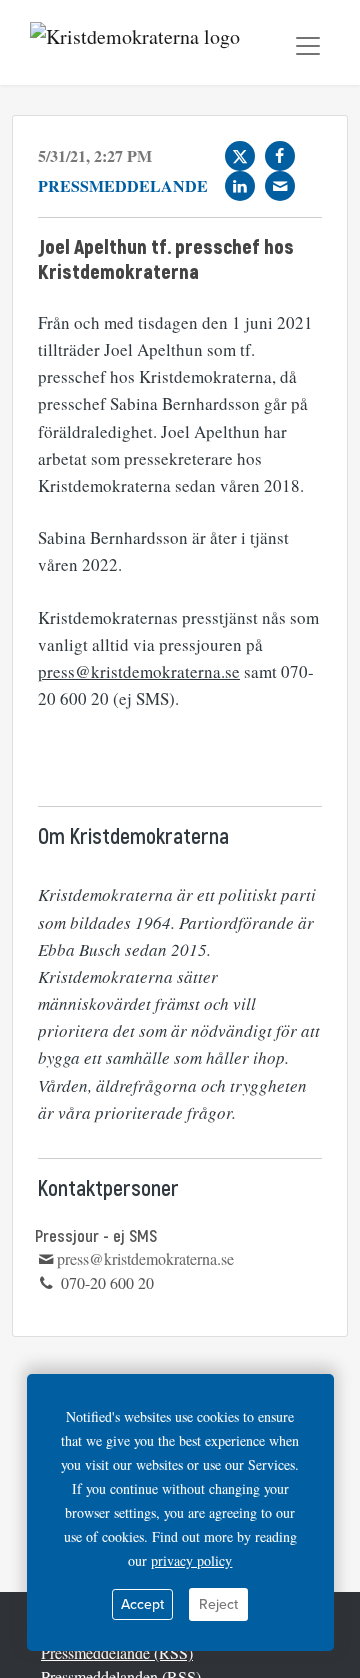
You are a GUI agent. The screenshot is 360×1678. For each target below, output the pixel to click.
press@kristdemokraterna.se (139, 671)
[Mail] (280, 186)
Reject (218, 1604)
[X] (240, 156)
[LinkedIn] (240, 186)
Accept (142, 1604)
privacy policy (191, 1560)
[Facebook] (280, 156)
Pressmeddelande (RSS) (117, 1652)
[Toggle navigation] (308, 46)
